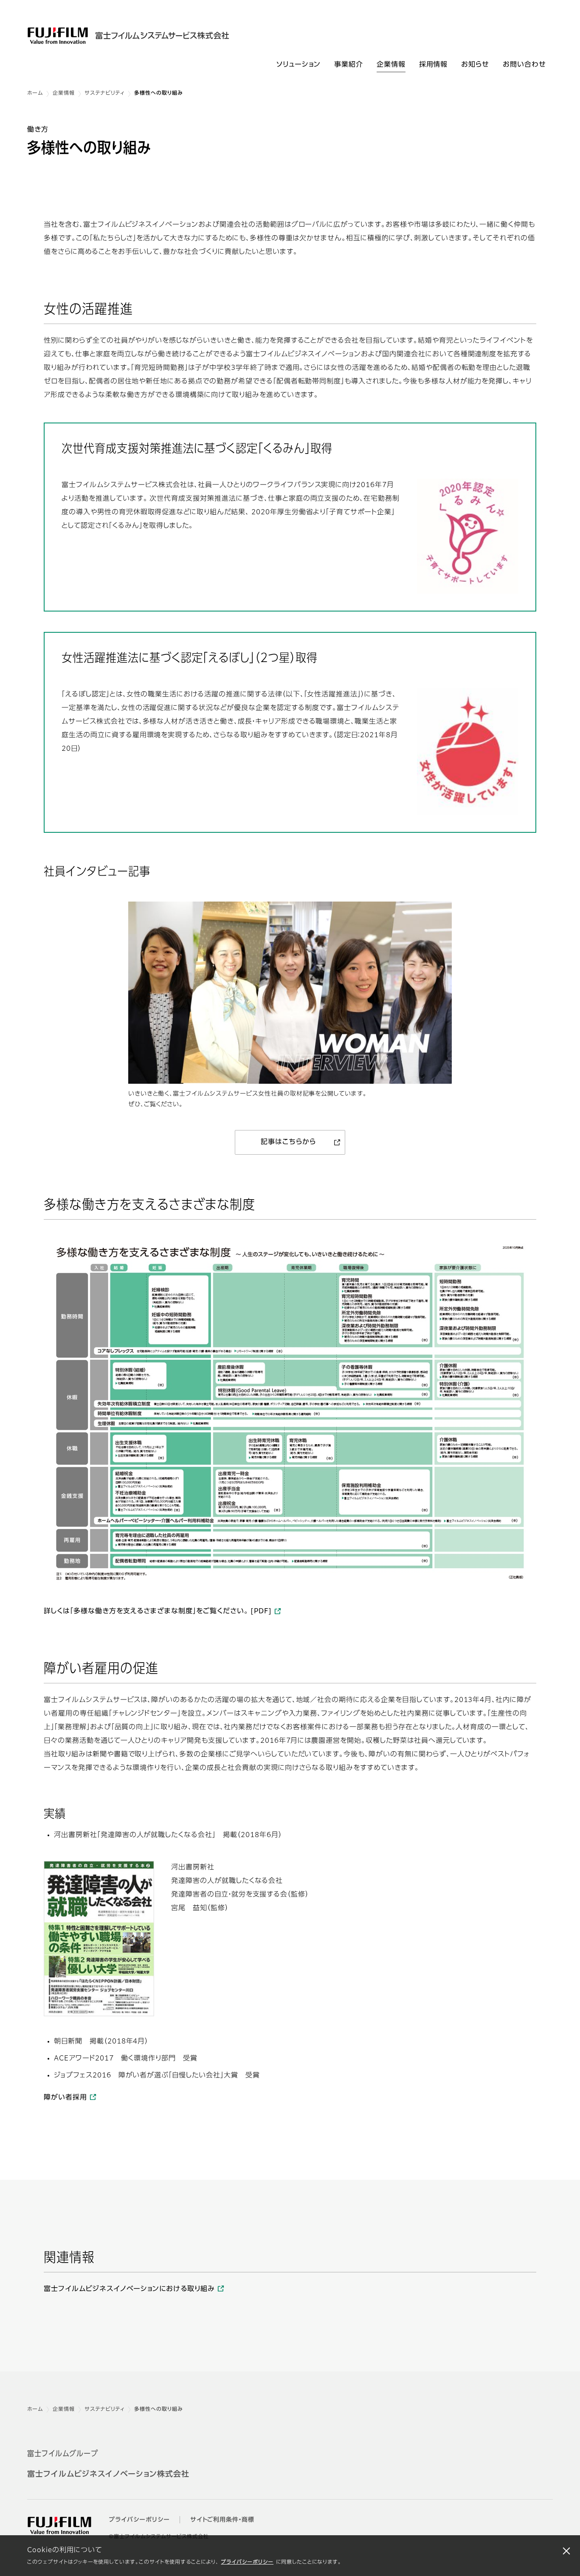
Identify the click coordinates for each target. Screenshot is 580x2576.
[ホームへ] (149, 36)
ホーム (35, 93)
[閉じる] (566, 2551)
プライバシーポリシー (247, 2562)
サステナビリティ (105, 93)
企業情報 (64, 93)
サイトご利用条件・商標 (222, 2520)
